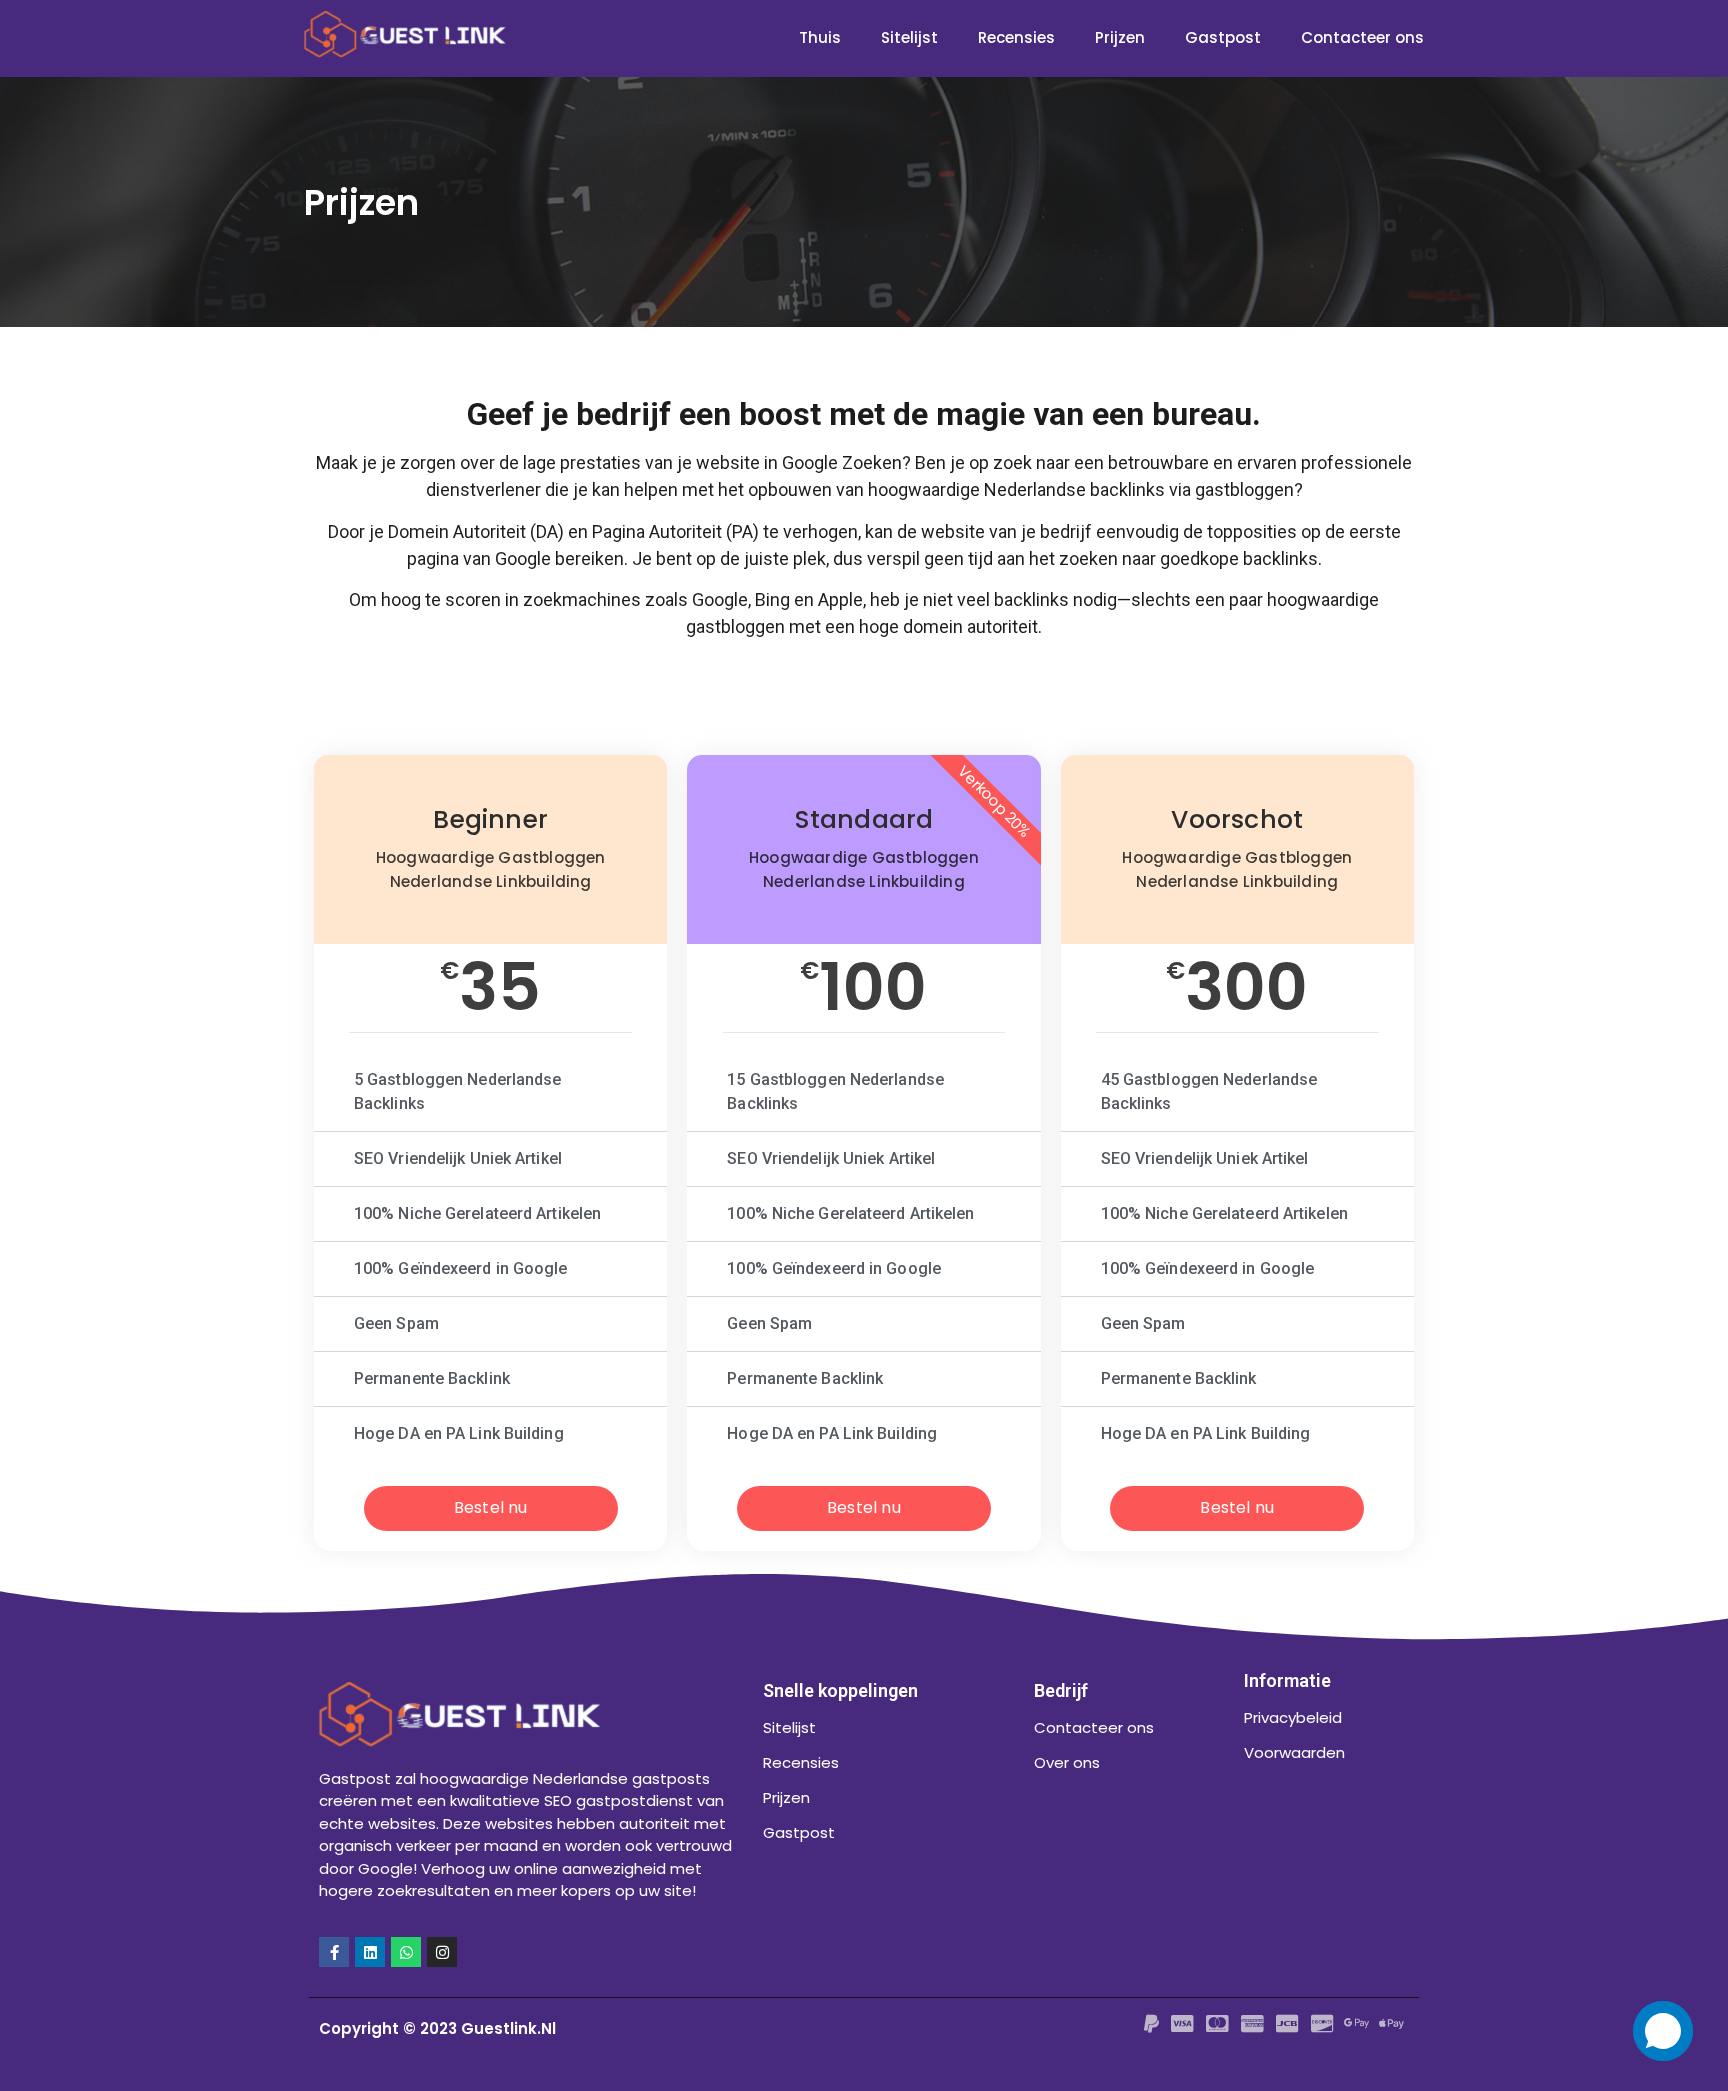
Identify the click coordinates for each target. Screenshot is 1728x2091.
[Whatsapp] (406, 1952)
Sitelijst (909, 37)
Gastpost (1223, 37)
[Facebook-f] (334, 1952)
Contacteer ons (1362, 37)
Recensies (1016, 37)
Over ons (1067, 1762)
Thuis (820, 37)
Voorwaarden (1294, 1752)
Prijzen (1120, 37)
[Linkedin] (370, 1952)
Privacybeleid (1293, 1717)
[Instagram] (442, 1952)
